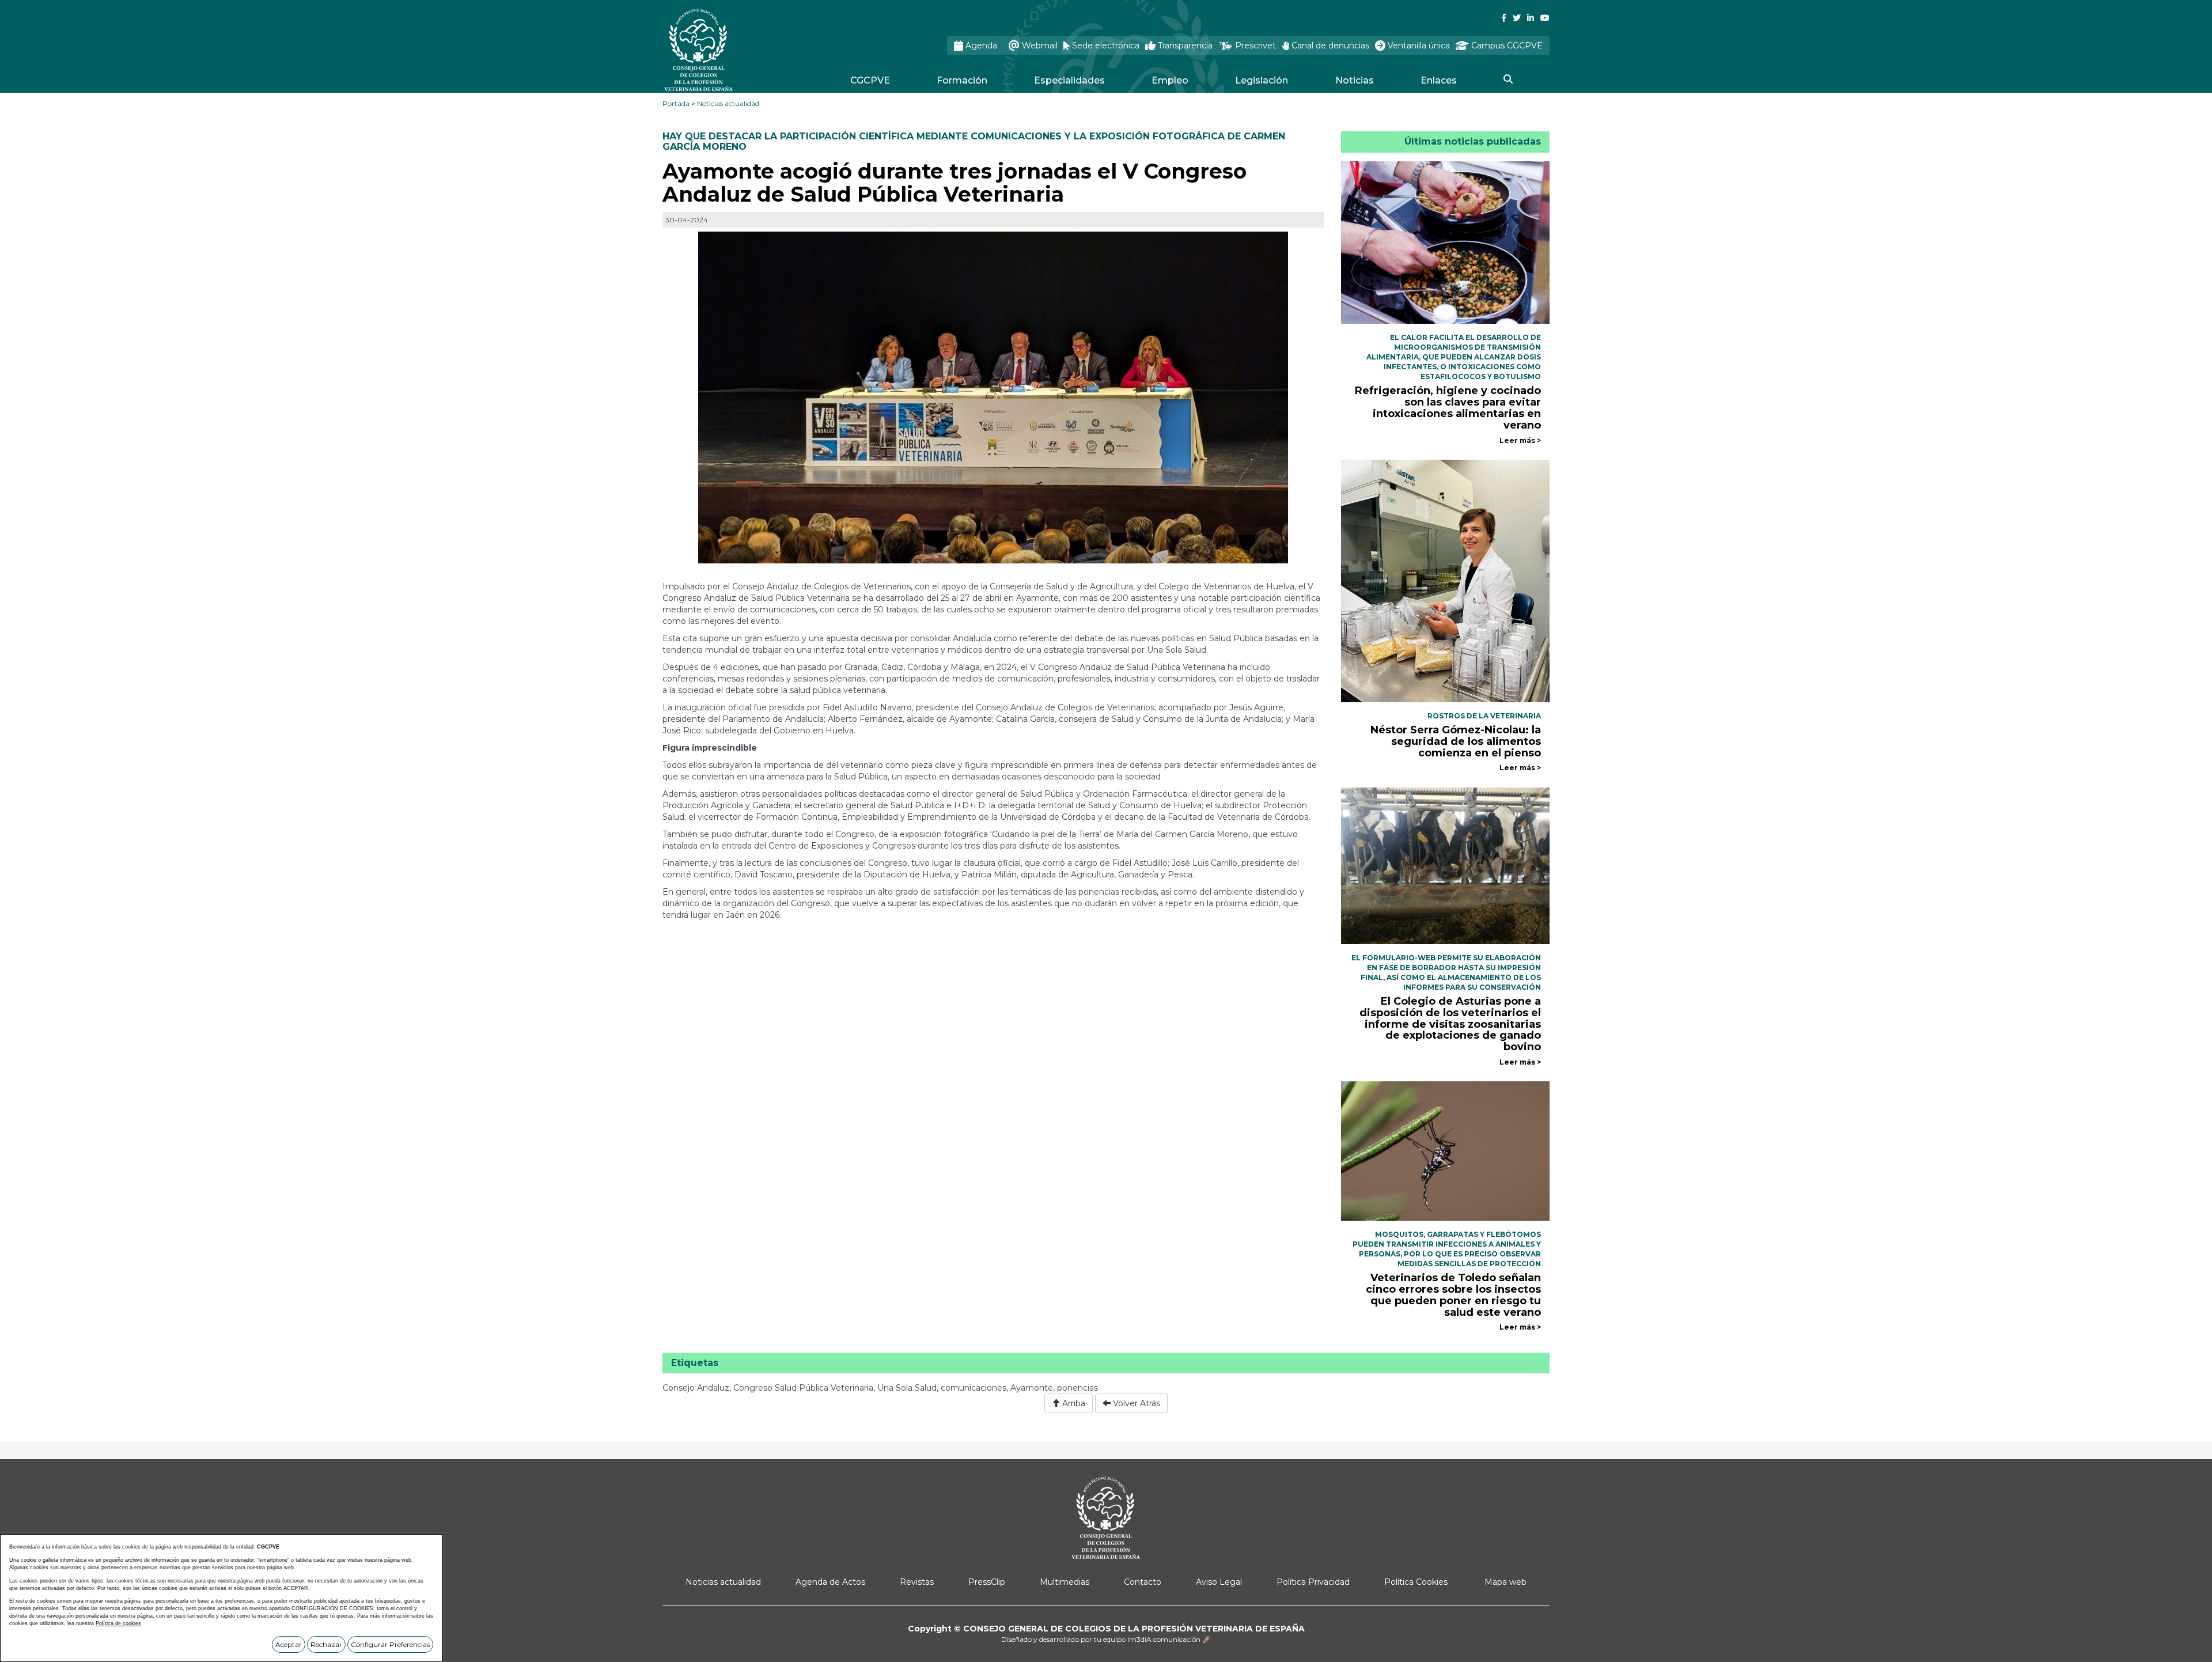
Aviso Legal (1219, 1582)
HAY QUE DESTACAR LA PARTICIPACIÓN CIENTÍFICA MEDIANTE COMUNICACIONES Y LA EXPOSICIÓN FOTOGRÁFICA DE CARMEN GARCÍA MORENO (974, 141)
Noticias (1355, 80)
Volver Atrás (1135, 1403)
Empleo (1170, 80)
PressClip (987, 1582)
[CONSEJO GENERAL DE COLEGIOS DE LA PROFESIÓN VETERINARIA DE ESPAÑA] (729, 50)
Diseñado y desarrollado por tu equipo (1106, 1639)
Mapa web (1505, 1582)
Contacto (1143, 1582)
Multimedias (1065, 1582)
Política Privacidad (1313, 1582)
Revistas (917, 1582)
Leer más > (1520, 440)
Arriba (1073, 1403)
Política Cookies (1416, 1582)
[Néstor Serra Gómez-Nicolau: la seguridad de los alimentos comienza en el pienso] (1446, 580)
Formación (962, 80)
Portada (676, 103)
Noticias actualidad (728, 103)
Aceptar (289, 1644)
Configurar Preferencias (390, 1644)
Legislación (1262, 80)
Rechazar (326, 1644)
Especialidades (1069, 80)
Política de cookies (118, 1623)
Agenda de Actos (830, 1582)
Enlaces (1439, 80)
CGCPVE (870, 80)
